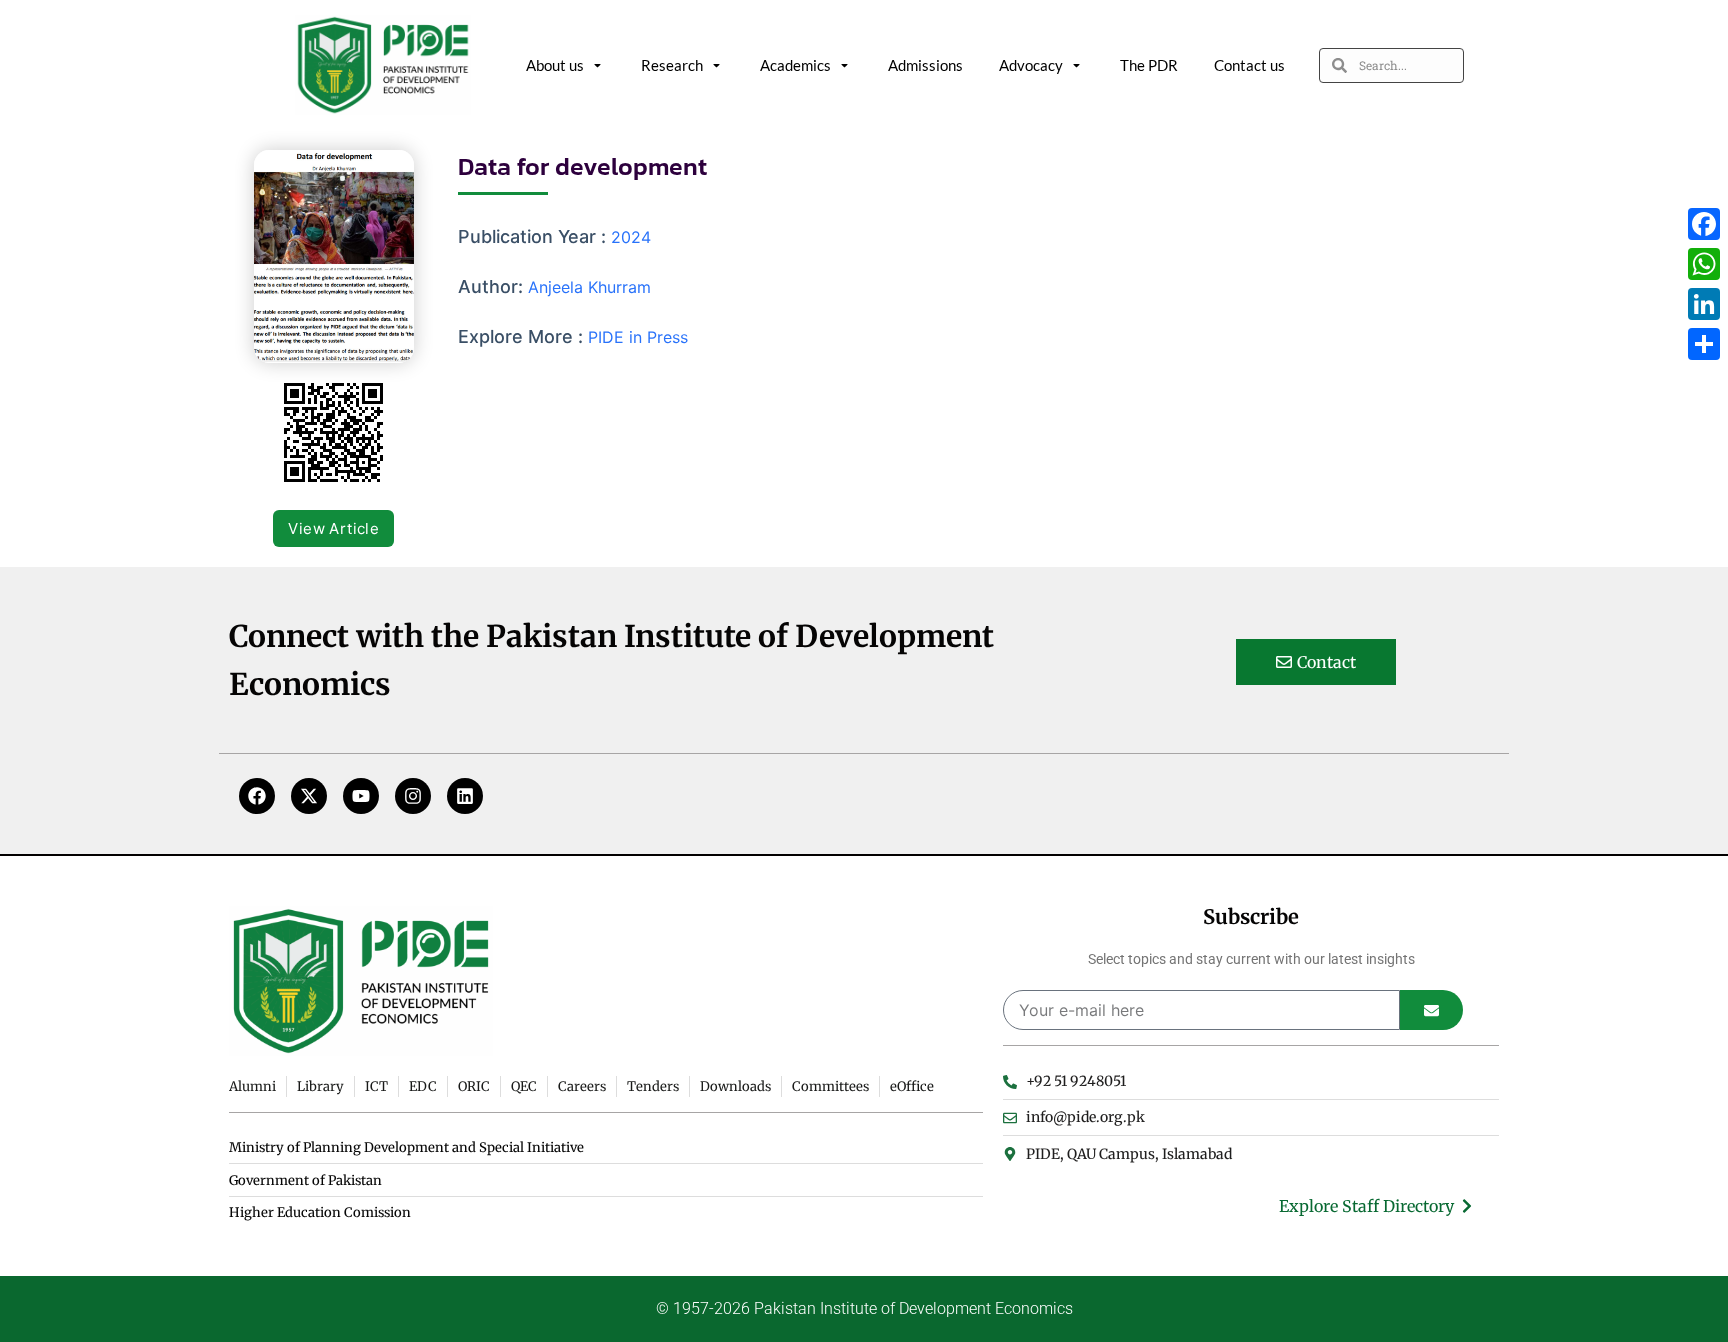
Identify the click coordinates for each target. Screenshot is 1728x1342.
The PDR (1149, 65)
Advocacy (1031, 65)
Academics (795, 65)
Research (672, 65)
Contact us (1249, 65)
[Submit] (1431, 1010)
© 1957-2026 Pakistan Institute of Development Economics (864, 1308)
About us (555, 65)
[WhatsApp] (1704, 264)
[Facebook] (257, 796)
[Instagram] (413, 796)
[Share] (1704, 344)
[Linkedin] (465, 796)
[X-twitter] (309, 796)
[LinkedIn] (1704, 304)
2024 (631, 237)
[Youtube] (361, 796)
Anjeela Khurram (589, 287)
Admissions (925, 65)
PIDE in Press (638, 337)
